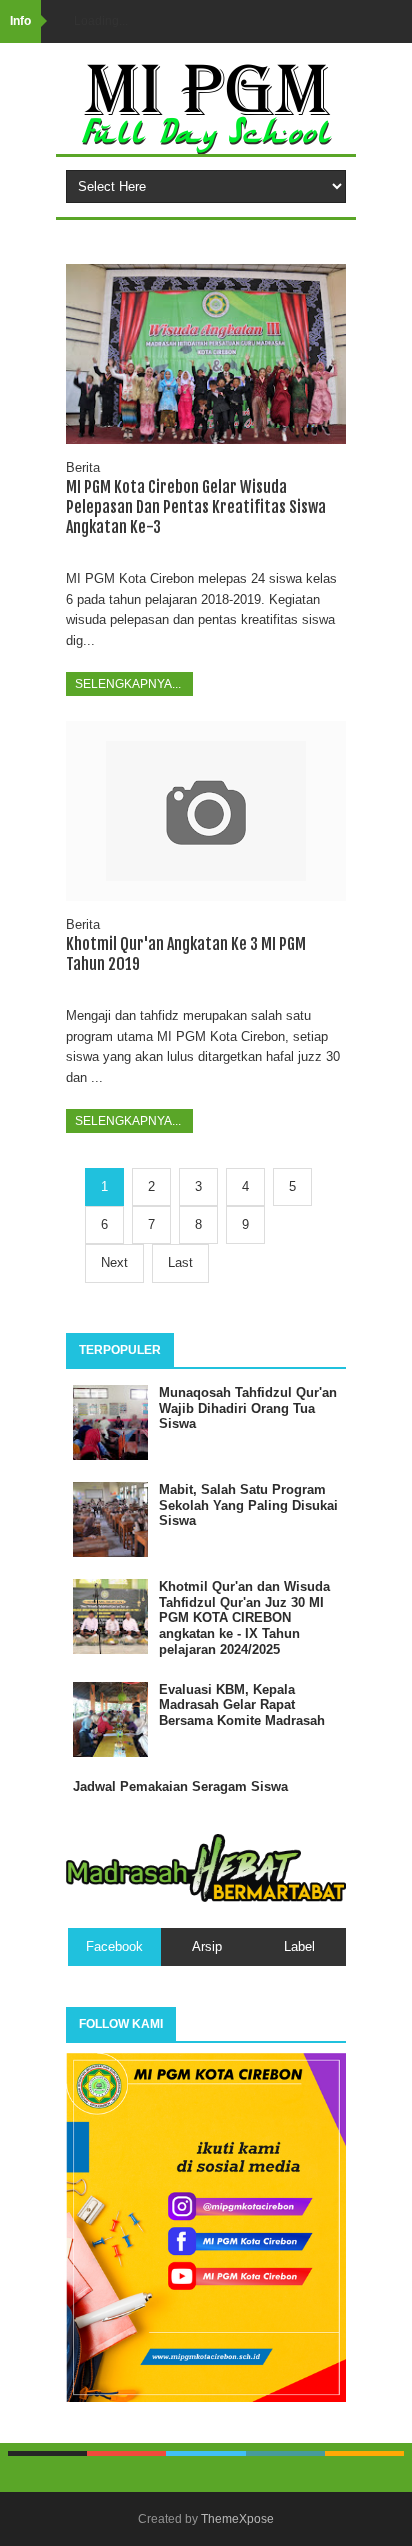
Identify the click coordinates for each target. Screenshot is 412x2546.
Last (180, 1262)
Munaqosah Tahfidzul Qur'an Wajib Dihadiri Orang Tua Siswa (248, 1408)
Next (114, 1262)
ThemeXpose (237, 2519)
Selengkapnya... (129, 684)
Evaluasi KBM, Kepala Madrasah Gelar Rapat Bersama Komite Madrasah (242, 1705)
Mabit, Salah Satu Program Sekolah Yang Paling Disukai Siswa (248, 1505)
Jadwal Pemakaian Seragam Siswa (180, 1786)
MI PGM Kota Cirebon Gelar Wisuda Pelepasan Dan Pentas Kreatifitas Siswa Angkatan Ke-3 (196, 507)
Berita (83, 467)
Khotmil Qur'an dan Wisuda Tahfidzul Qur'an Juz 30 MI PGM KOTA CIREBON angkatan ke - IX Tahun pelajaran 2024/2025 (244, 1617)
